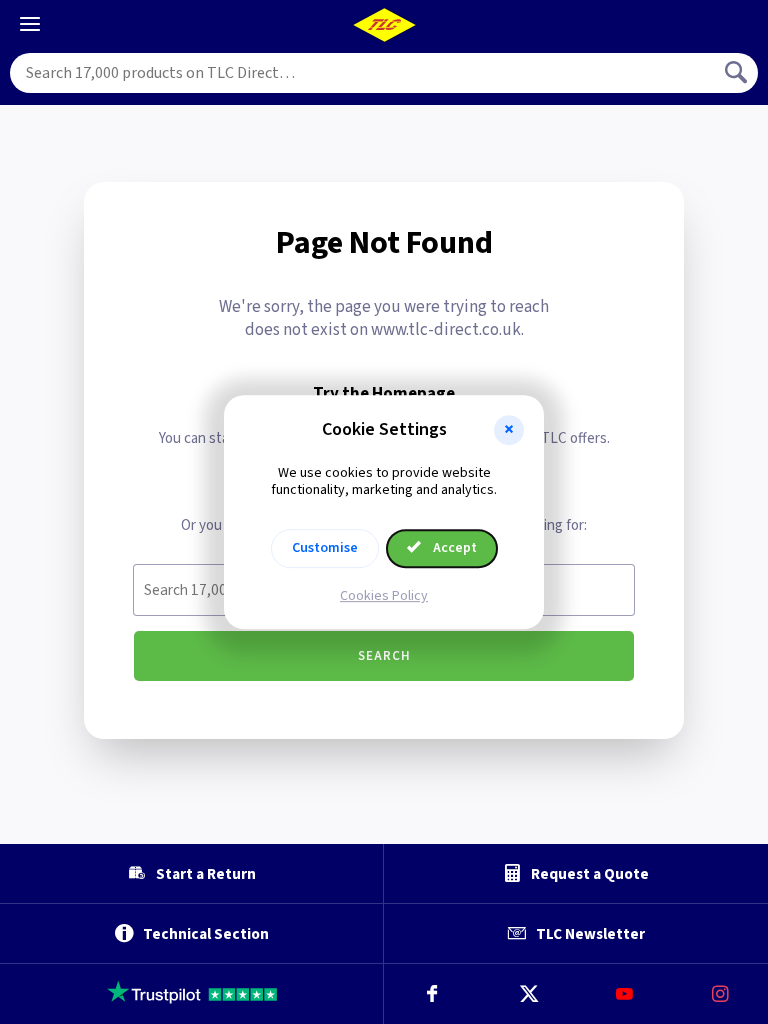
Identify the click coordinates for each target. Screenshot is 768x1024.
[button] (509, 430)
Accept (453, 548)
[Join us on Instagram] (720, 994)
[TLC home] (384, 25)
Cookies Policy (384, 596)
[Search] (738, 73)
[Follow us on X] (528, 994)
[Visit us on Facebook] (432, 994)
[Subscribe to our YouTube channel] (624, 994)
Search (384, 656)
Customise (325, 548)
